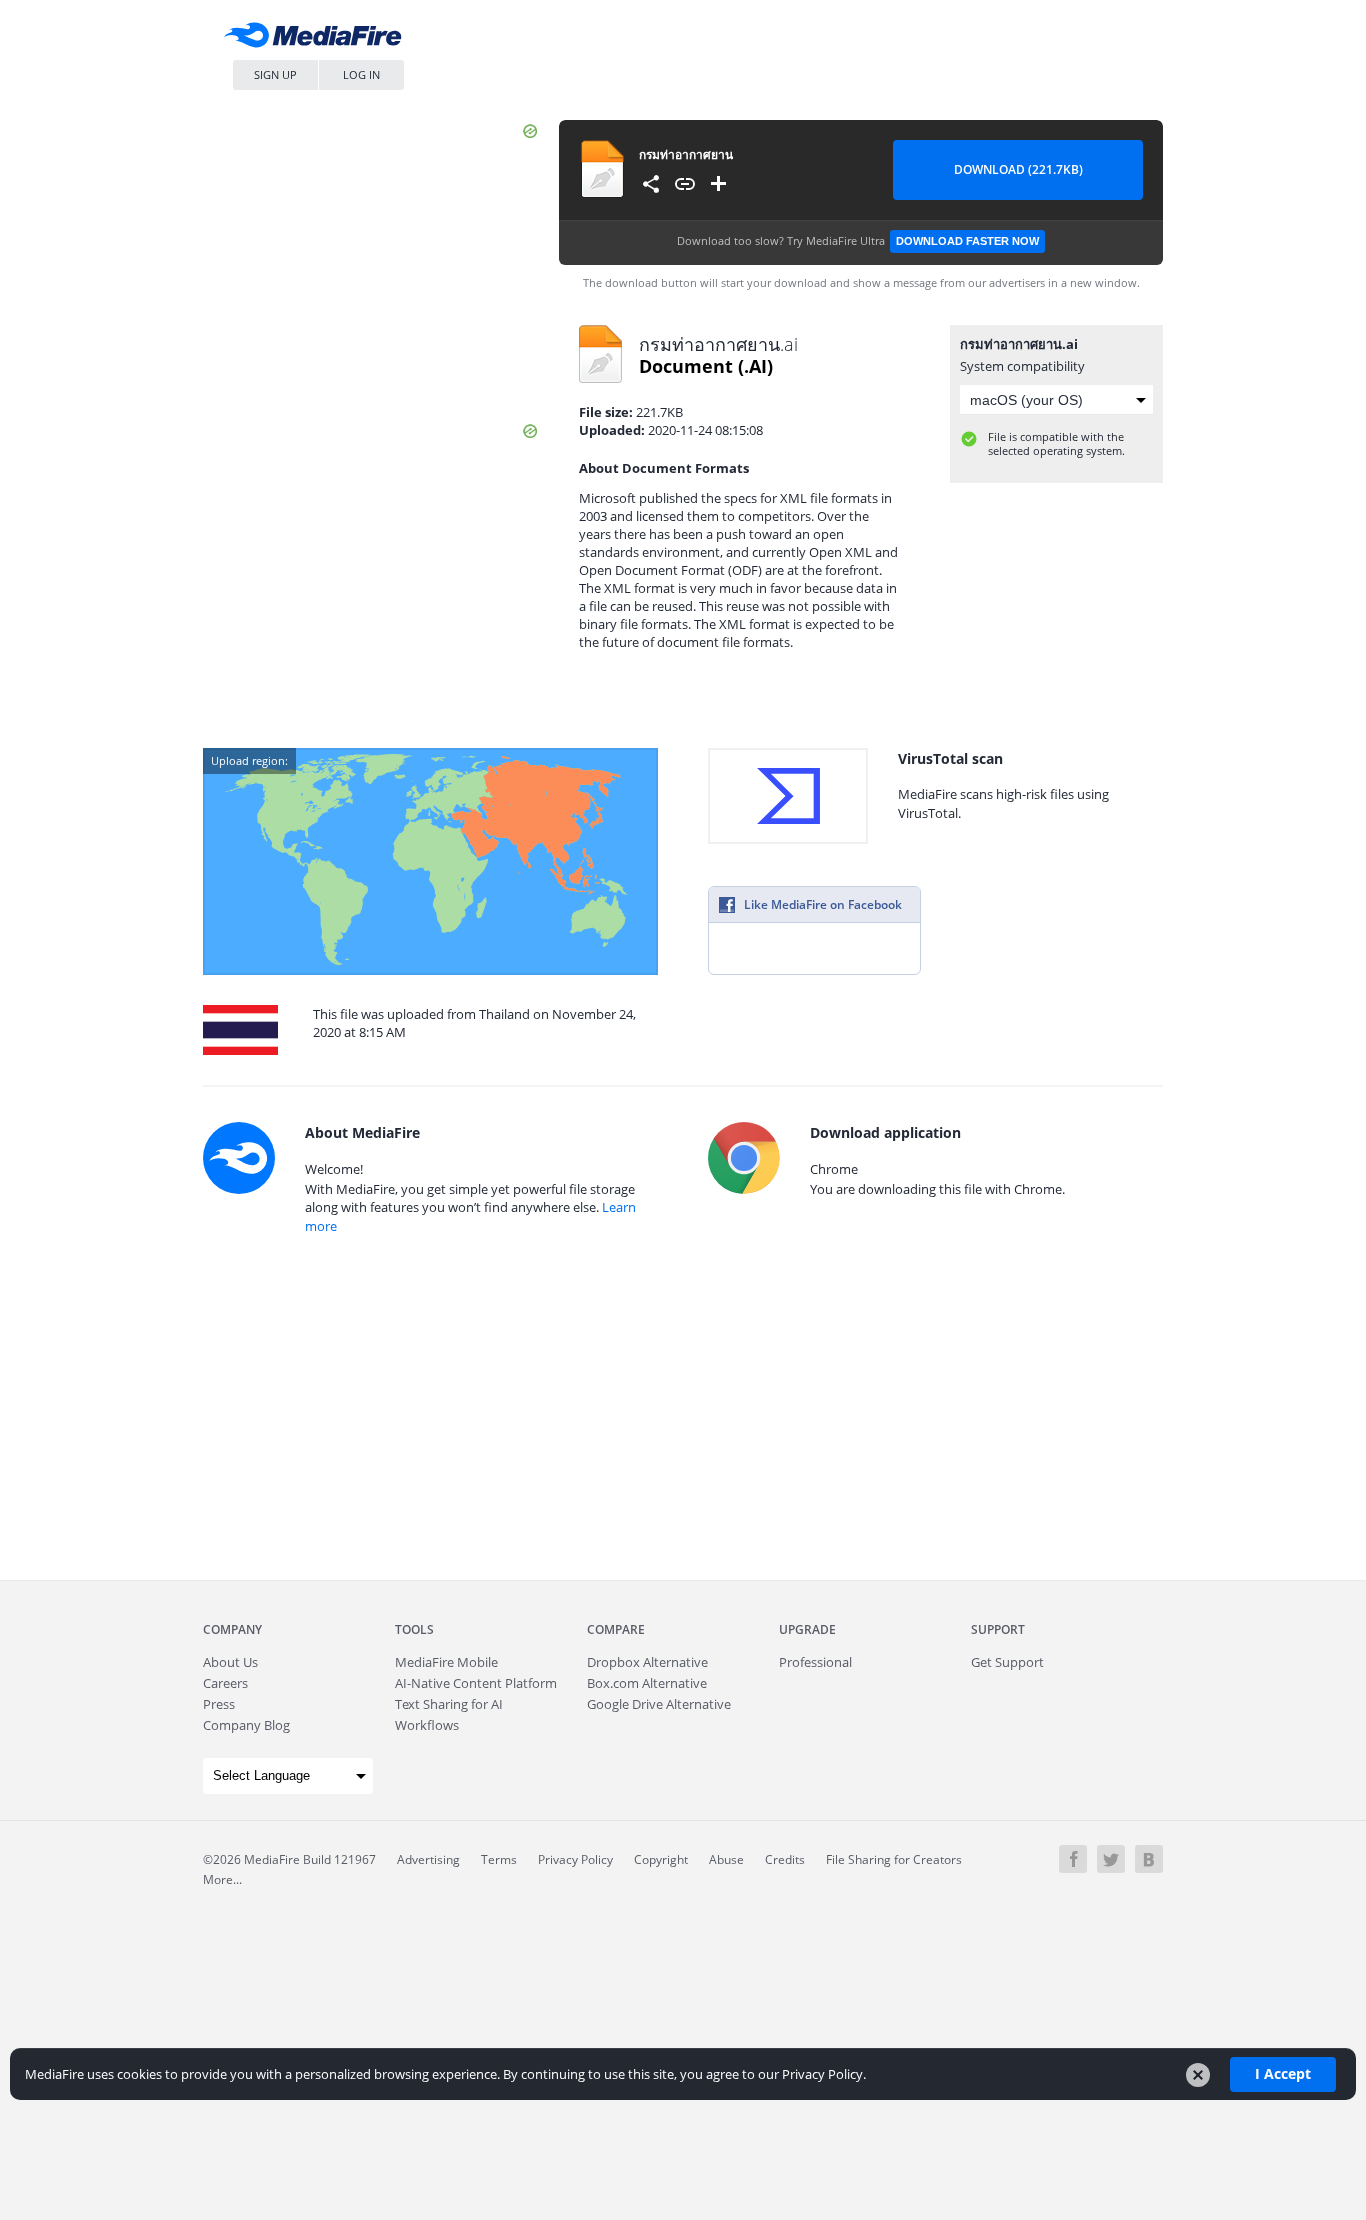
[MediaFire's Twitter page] (1111, 1859)
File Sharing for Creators (894, 1859)
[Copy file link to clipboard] (685, 184)
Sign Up (275, 74)
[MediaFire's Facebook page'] (1073, 1859)
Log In (361, 74)
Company (232, 1629)
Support (998, 1629)
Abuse (726, 1859)
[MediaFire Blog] (1149, 1859)
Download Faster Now (967, 241)
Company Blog (246, 1725)
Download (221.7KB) (1018, 169)
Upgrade (807, 1629)
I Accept (1283, 2073)
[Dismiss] (1198, 2075)
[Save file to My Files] (719, 184)
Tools (414, 1629)
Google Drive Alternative (659, 1704)
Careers (225, 1683)
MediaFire (318, 39)
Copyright (661, 1859)
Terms (499, 1859)
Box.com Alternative (647, 1683)
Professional (815, 1662)
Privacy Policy (575, 1859)
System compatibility (1022, 366)
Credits (785, 1859)
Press (219, 1704)
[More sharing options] (651, 184)
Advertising (428, 1859)
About (230, 1662)
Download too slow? (858, 240)
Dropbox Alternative (647, 1662)
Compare (616, 1629)
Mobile (446, 1662)
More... (222, 1879)
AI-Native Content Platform (476, 1683)
